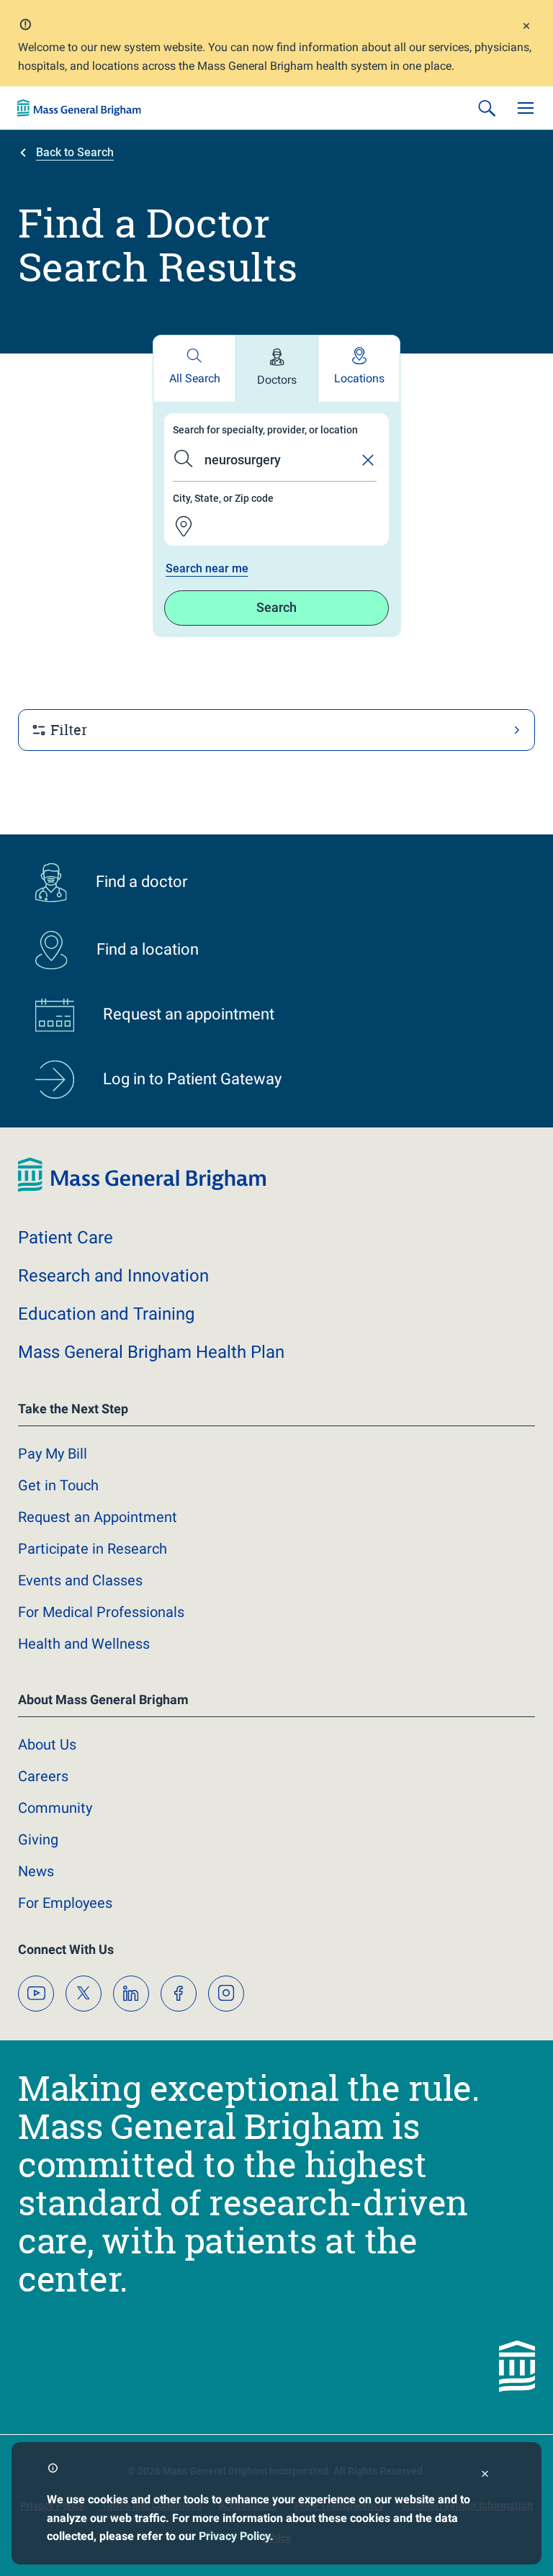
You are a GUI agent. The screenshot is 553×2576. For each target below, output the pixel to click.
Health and (84, 1644)
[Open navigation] (526, 108)
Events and (80, 1580)
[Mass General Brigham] (79, 108)
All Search (195, 378)
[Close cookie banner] (485, 2476)
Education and (106, 1314)
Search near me (207, 568)
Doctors (277, 380)
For (65, 1903)
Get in (58, 1485)
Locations (359, 378)
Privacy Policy (234, 2536)
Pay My (53, 1454)
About (47, 1744)
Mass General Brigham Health (151, 1352)
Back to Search (75, 152)
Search (276, 607)
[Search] (487, 108)
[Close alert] (526, 28)
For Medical (101, 1612)
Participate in (93, 1549)
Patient (66, 1238)
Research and (113, 1276)
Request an (98, 1517)
